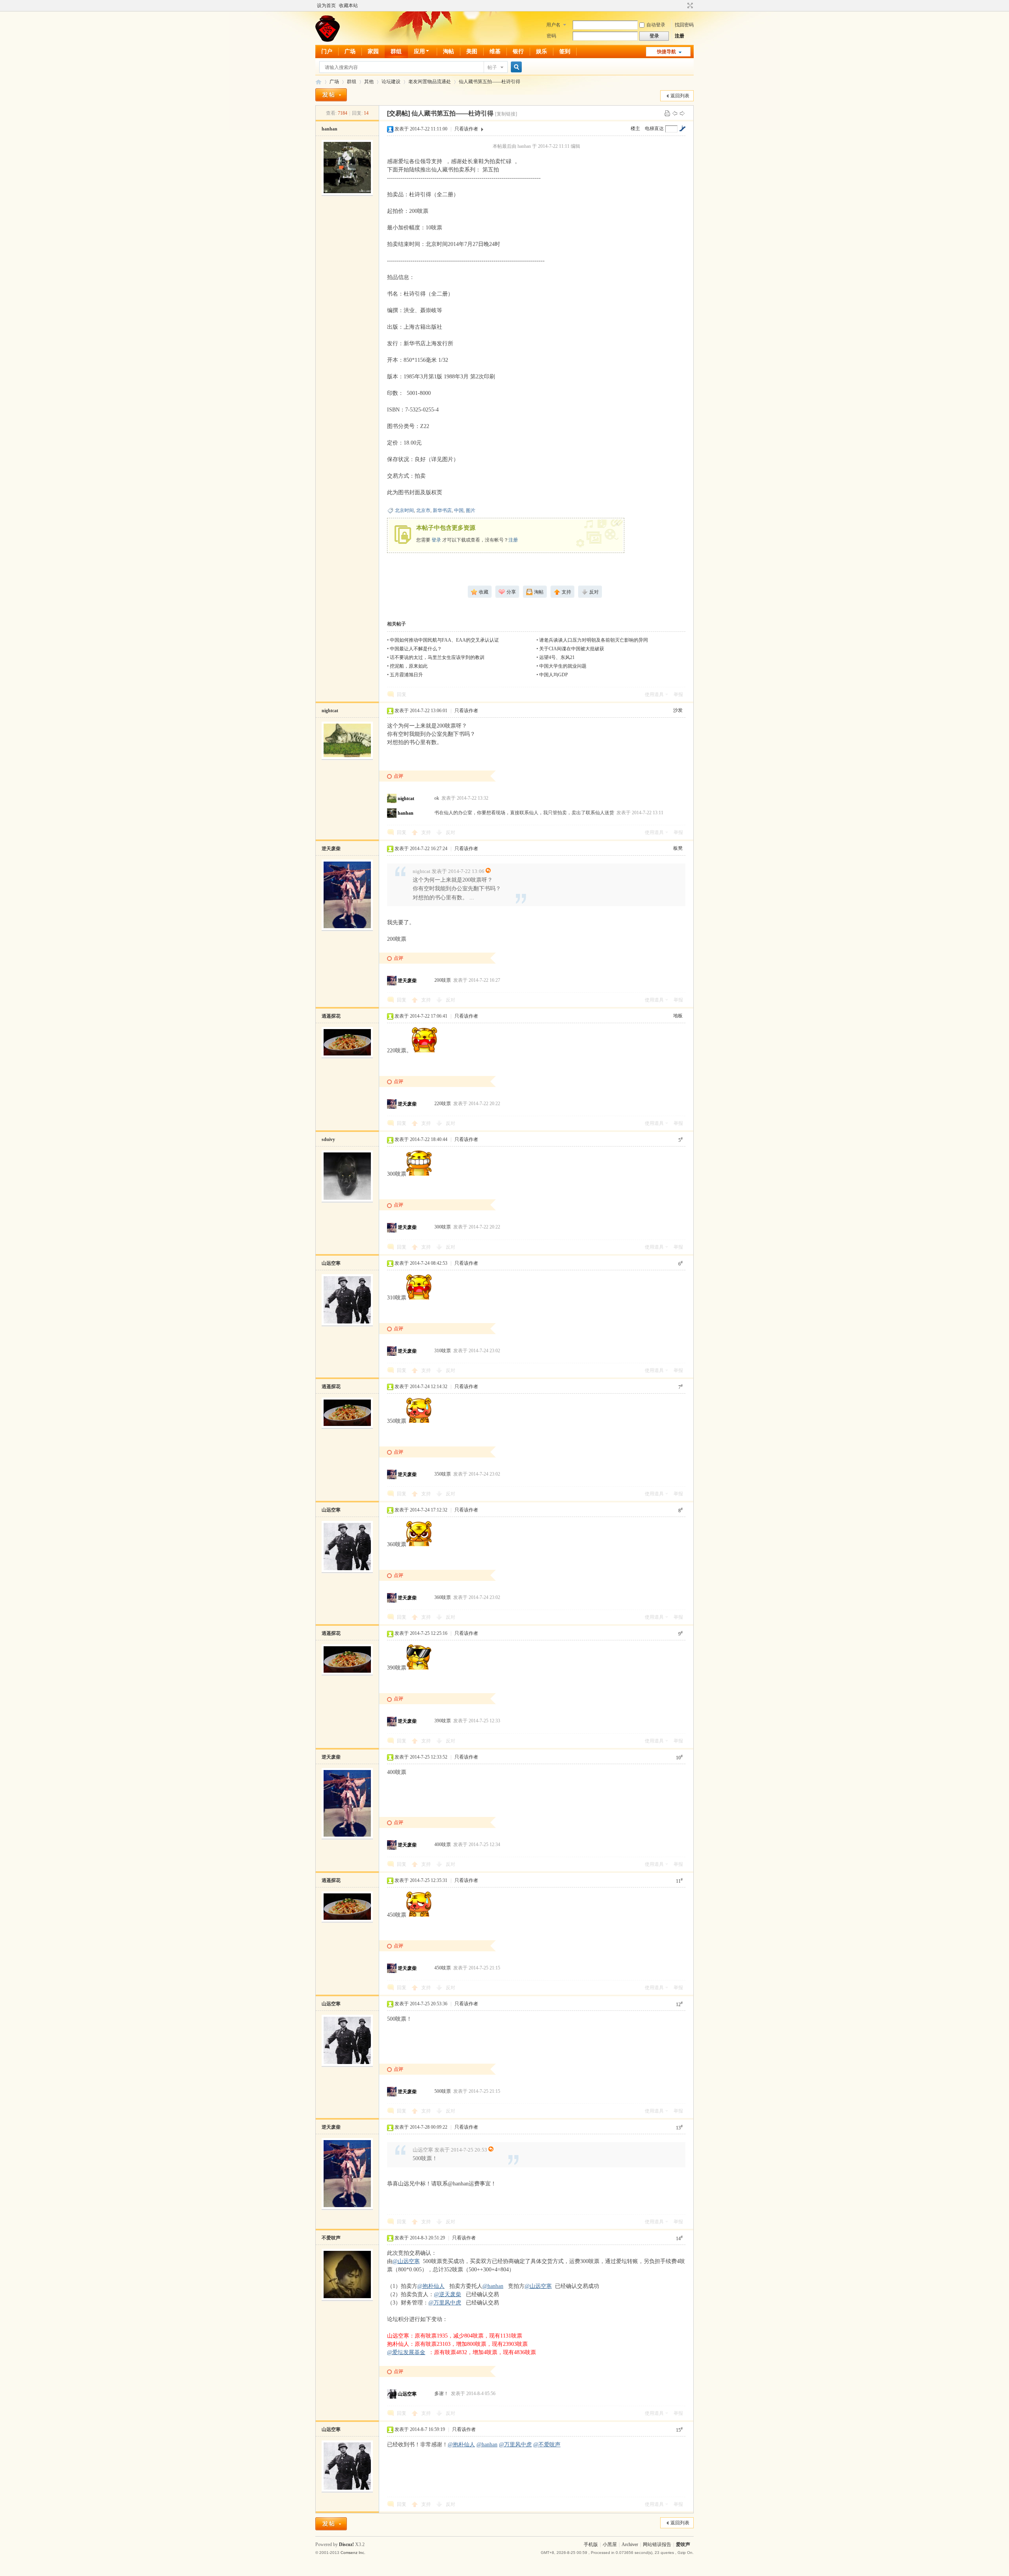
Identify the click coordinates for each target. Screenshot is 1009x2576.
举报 (678, 694)
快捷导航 (666, 52)
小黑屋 (610, 2544)
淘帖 (449, 51)
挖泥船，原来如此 (409, 666)
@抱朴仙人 (431, 2286)
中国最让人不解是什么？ (416, 649)
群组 (396, 51)
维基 (495, 51)
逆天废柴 (331, 849)
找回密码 (684, 25)
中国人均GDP (554, 675)
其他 (369, 82)
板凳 (678, 848)
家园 (373, 51)
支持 (427, 832)
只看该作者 (466, 129)
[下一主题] (682, 113)
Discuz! (346, 2544)
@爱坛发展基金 (406, 2352)
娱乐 (542, 51)
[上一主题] (675, 113)
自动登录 (656, 25)
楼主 (635, 128)
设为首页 (326, 6)
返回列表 (680, 96)
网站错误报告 (657, 2544)
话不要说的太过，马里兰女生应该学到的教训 (437, 657)
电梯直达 (654, 128)
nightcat (330, 711)
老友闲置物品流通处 (430, 82)
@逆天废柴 (448, 2294)
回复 (402, 694)
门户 (327, 51)
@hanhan (493, 2286)
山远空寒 (331, 1263)
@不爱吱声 (547, 2445)
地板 (678, 1016)
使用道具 (654, 694)
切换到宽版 (689, 6)
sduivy (328, 1139)
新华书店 (442, 510)
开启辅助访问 (683, 6)
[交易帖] (398, 113)
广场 (350, 51)
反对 (451, 832)
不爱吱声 (331, 2238)
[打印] (667, 113)
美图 (472, 51)
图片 (471, 510)
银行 (518, 51)
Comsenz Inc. (353, 2553)
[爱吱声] (328, 40)
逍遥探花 (331, 1016)
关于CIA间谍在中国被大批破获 (572, 649)
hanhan (330, 129)
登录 (436, 540)
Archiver (630, 2544)
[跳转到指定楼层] (682, 128)
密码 (551, 36)
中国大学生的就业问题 (563, 666)
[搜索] (515, 67)
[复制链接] (506, 114)
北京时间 (404, 510)
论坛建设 (391, 82)
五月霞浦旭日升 (406, 675)
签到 (565, 51)
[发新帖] (331, 95)
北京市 (423, 510)
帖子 (492, 67)
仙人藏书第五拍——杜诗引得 (490, 82)
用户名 (553, 25)
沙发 (678, 710)
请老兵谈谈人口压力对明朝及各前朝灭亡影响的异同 (594, 640)
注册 (679, 36)
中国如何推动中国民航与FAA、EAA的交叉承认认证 (444, 640)
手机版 (591, 2544)
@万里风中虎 (445, 2303)
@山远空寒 (406, 2261)
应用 (419, 51)
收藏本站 (348, 6)
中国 (459, 510)
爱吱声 (318, 82)
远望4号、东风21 (557, 657)
